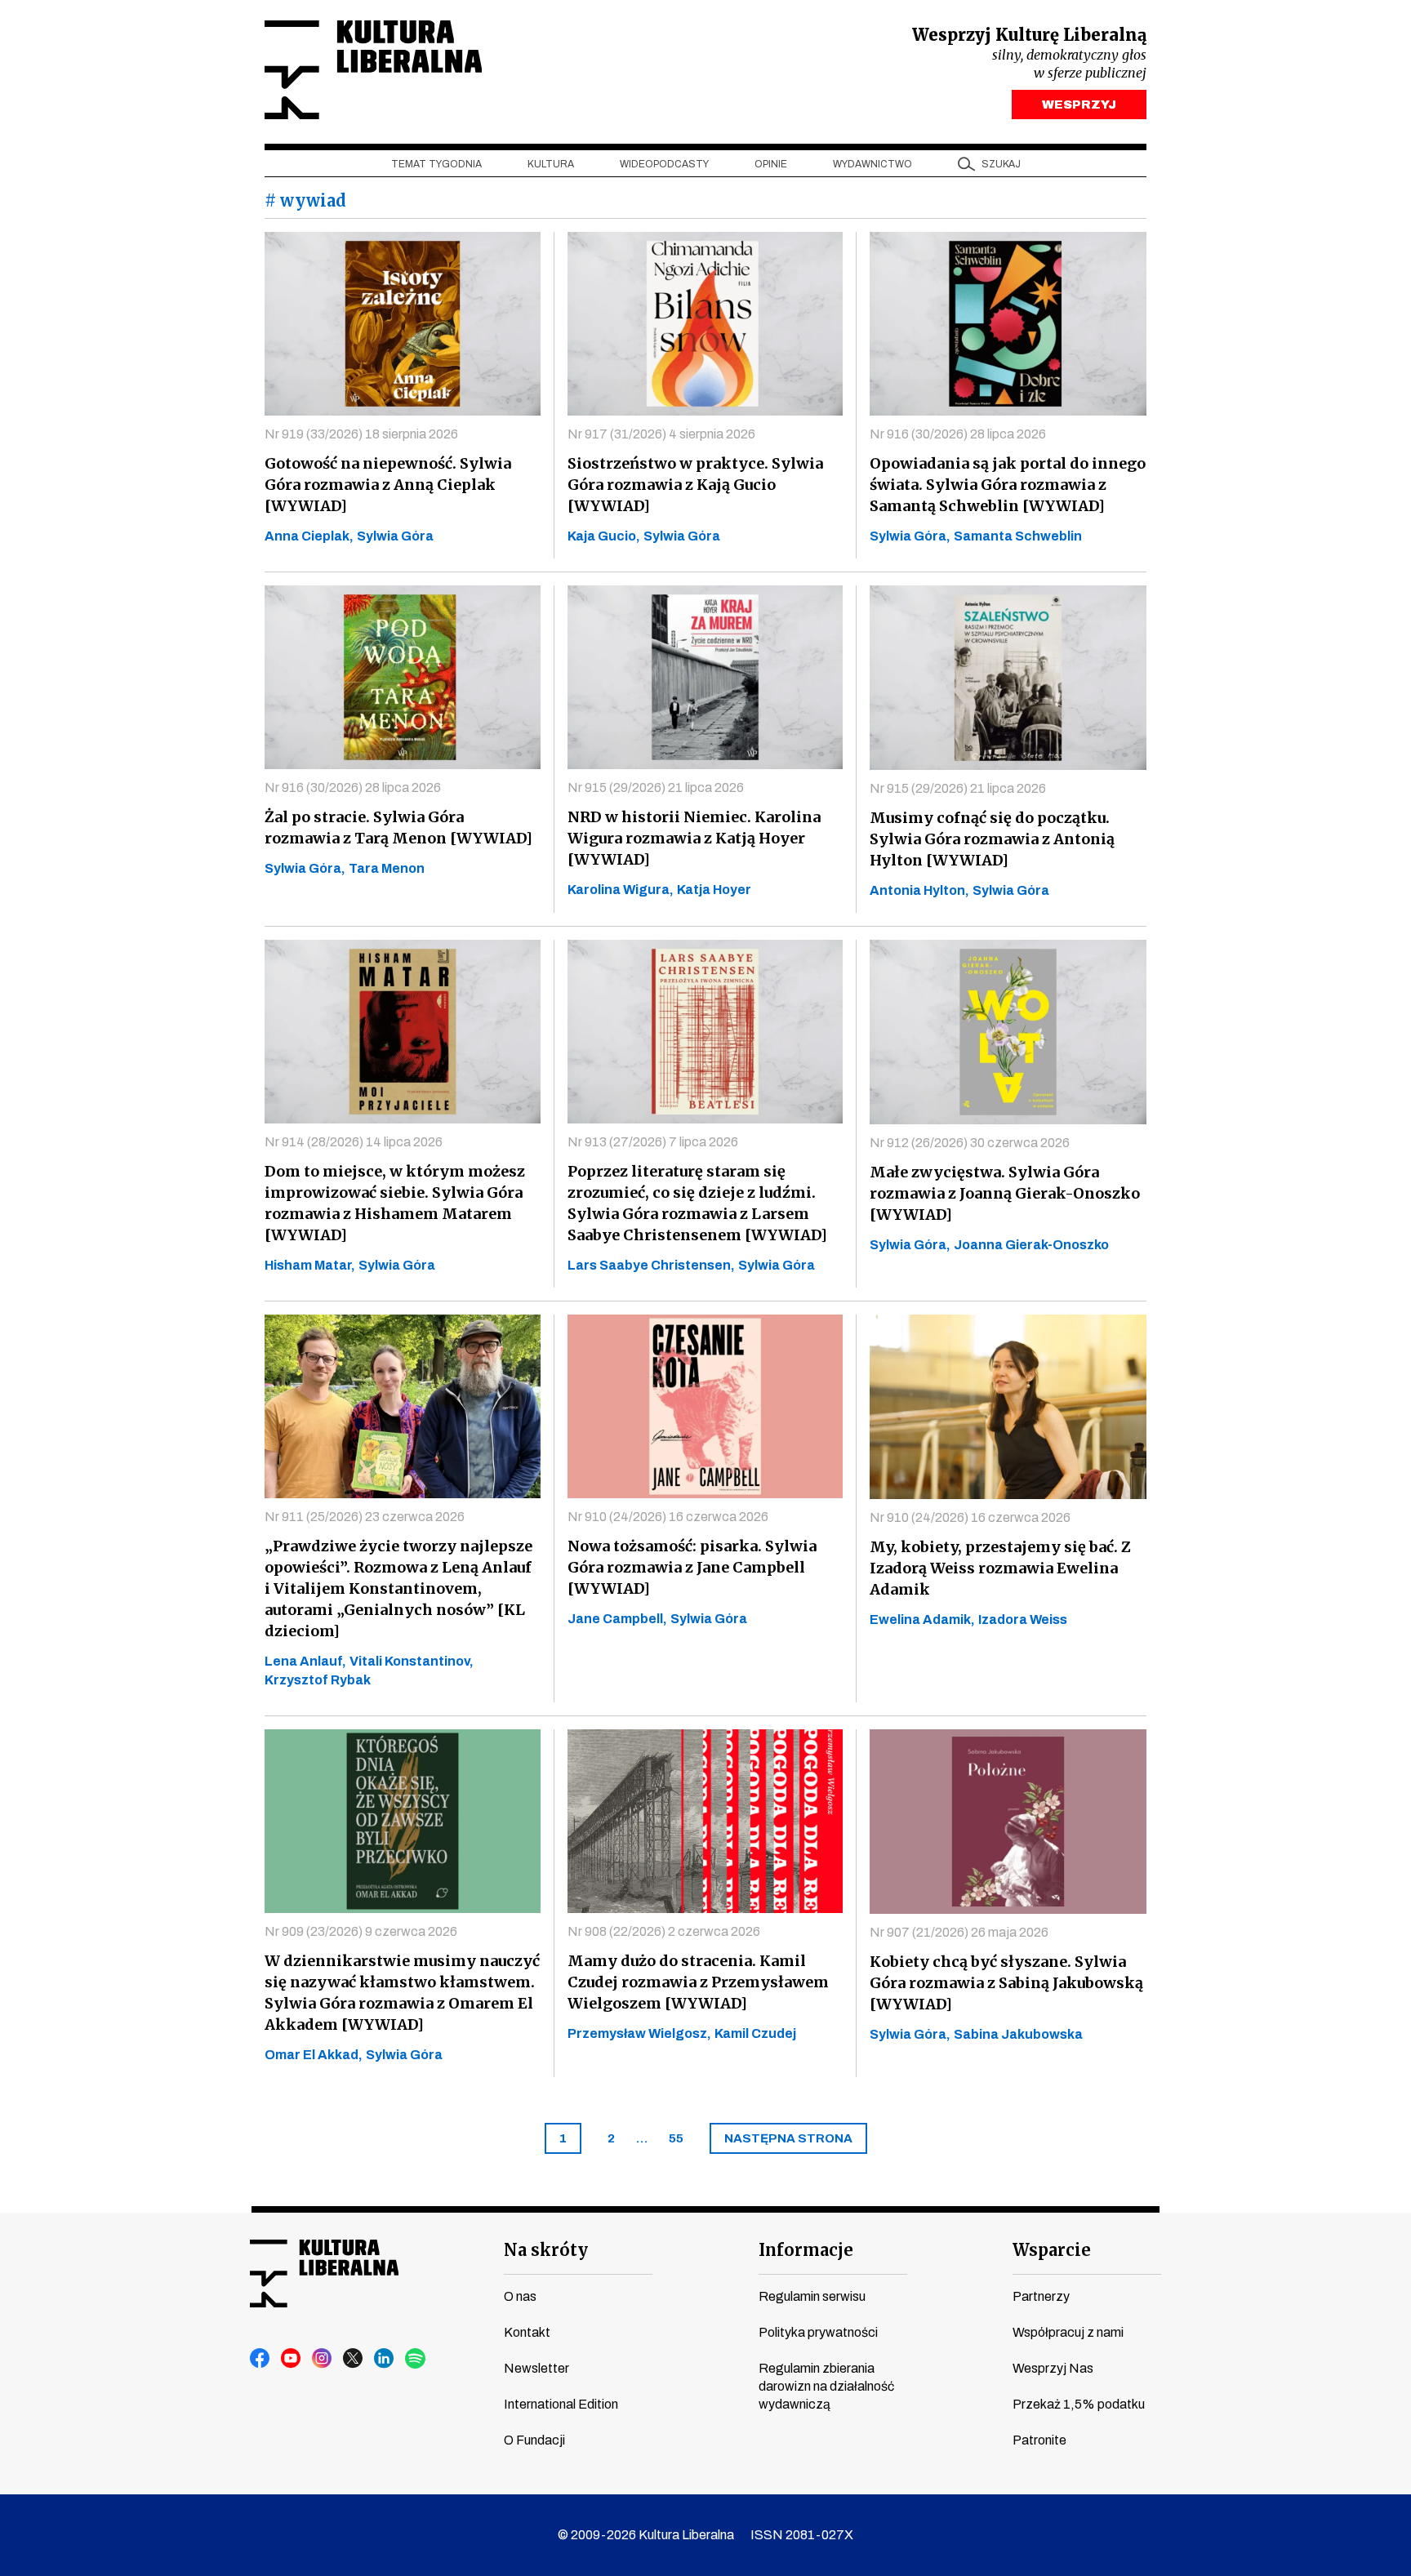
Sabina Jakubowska (1018, 2034)
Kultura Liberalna (373, 70)
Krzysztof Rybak (318, 1680)
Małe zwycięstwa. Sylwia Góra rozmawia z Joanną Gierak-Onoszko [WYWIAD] (1005, 1193)
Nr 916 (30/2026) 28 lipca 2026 (958, 434)
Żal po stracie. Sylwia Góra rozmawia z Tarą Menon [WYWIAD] (398, 828)
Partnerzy (1041, 2296)
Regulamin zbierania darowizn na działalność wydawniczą (826, 2386)
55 (676, 2138)
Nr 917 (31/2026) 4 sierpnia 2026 (661, 434)
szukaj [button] (1001, 164)
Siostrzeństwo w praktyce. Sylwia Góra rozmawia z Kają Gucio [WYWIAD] (695, 485)
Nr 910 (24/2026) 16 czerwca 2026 (668, 1517)
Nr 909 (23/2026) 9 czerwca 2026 (361, 1931)
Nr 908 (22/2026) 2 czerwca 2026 (664, 1931)
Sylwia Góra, (910, 536)
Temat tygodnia (436, 164)
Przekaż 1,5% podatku (1079, 2404)
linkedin (385, 2359)
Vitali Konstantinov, (412, 1661)
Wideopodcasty (664, 164)
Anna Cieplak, (309, 536)
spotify (416, 2359)
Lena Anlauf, (305, 1661)
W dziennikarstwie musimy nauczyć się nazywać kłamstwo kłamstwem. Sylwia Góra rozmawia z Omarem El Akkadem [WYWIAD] (402, 1993)
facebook (260, 2359)
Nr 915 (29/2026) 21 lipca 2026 (656, 787)
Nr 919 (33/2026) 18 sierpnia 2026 (361, 434)
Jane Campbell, (617, 1619)
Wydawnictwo (872, 164)
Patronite (1039, 2440)
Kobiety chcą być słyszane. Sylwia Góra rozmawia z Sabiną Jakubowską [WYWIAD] (1006, 1983)
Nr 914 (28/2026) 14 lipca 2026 (354, 1142)
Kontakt (527, 2332)
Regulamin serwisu (812, 2296)
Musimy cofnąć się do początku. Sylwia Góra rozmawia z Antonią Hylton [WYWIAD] (992, 839)
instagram (323, 2359)
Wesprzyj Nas (1053, 2368)
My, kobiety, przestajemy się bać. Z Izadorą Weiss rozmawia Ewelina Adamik (1000, 1568)
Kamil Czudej (755, 2033)
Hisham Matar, (310, 1265)
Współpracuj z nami (1068, 2332)
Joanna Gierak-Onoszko (1031, 1245)
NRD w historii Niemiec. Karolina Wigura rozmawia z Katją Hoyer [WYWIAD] (694, 838)
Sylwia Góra (395, 536)
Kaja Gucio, (604, 536)
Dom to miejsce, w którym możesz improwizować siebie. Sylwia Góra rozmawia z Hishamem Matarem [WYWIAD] (395, 1203)
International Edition (561, 2404)
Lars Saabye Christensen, (651, 1265)
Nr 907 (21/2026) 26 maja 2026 (959, 1932)
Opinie (771, 164)
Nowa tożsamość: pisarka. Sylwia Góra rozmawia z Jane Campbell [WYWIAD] (692, 1567)
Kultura (551, 164)
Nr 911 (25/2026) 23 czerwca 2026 (365, 1517)
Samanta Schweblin (1018, 536)
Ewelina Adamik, (922, 1619)
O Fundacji (534, 2440)
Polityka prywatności (818, 2332)
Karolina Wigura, (621, 890)
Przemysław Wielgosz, (639, 2033)
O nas (520, 2296)
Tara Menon (387, 868)
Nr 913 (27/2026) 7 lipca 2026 (653, 1142)
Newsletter (536, 2368)
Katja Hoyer (714, 890)
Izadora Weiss (1023, 1619)
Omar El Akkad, (314, 2055)
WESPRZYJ (1079, 105)
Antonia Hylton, (919, 890)
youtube (292, 2359)
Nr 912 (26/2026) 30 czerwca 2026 (970, 1143)
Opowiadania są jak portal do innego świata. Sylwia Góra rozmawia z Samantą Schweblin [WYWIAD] (1008, 485)
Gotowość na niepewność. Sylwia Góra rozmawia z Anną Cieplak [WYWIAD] (388, 485)
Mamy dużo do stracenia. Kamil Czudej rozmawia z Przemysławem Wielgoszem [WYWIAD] (698, 1982)
